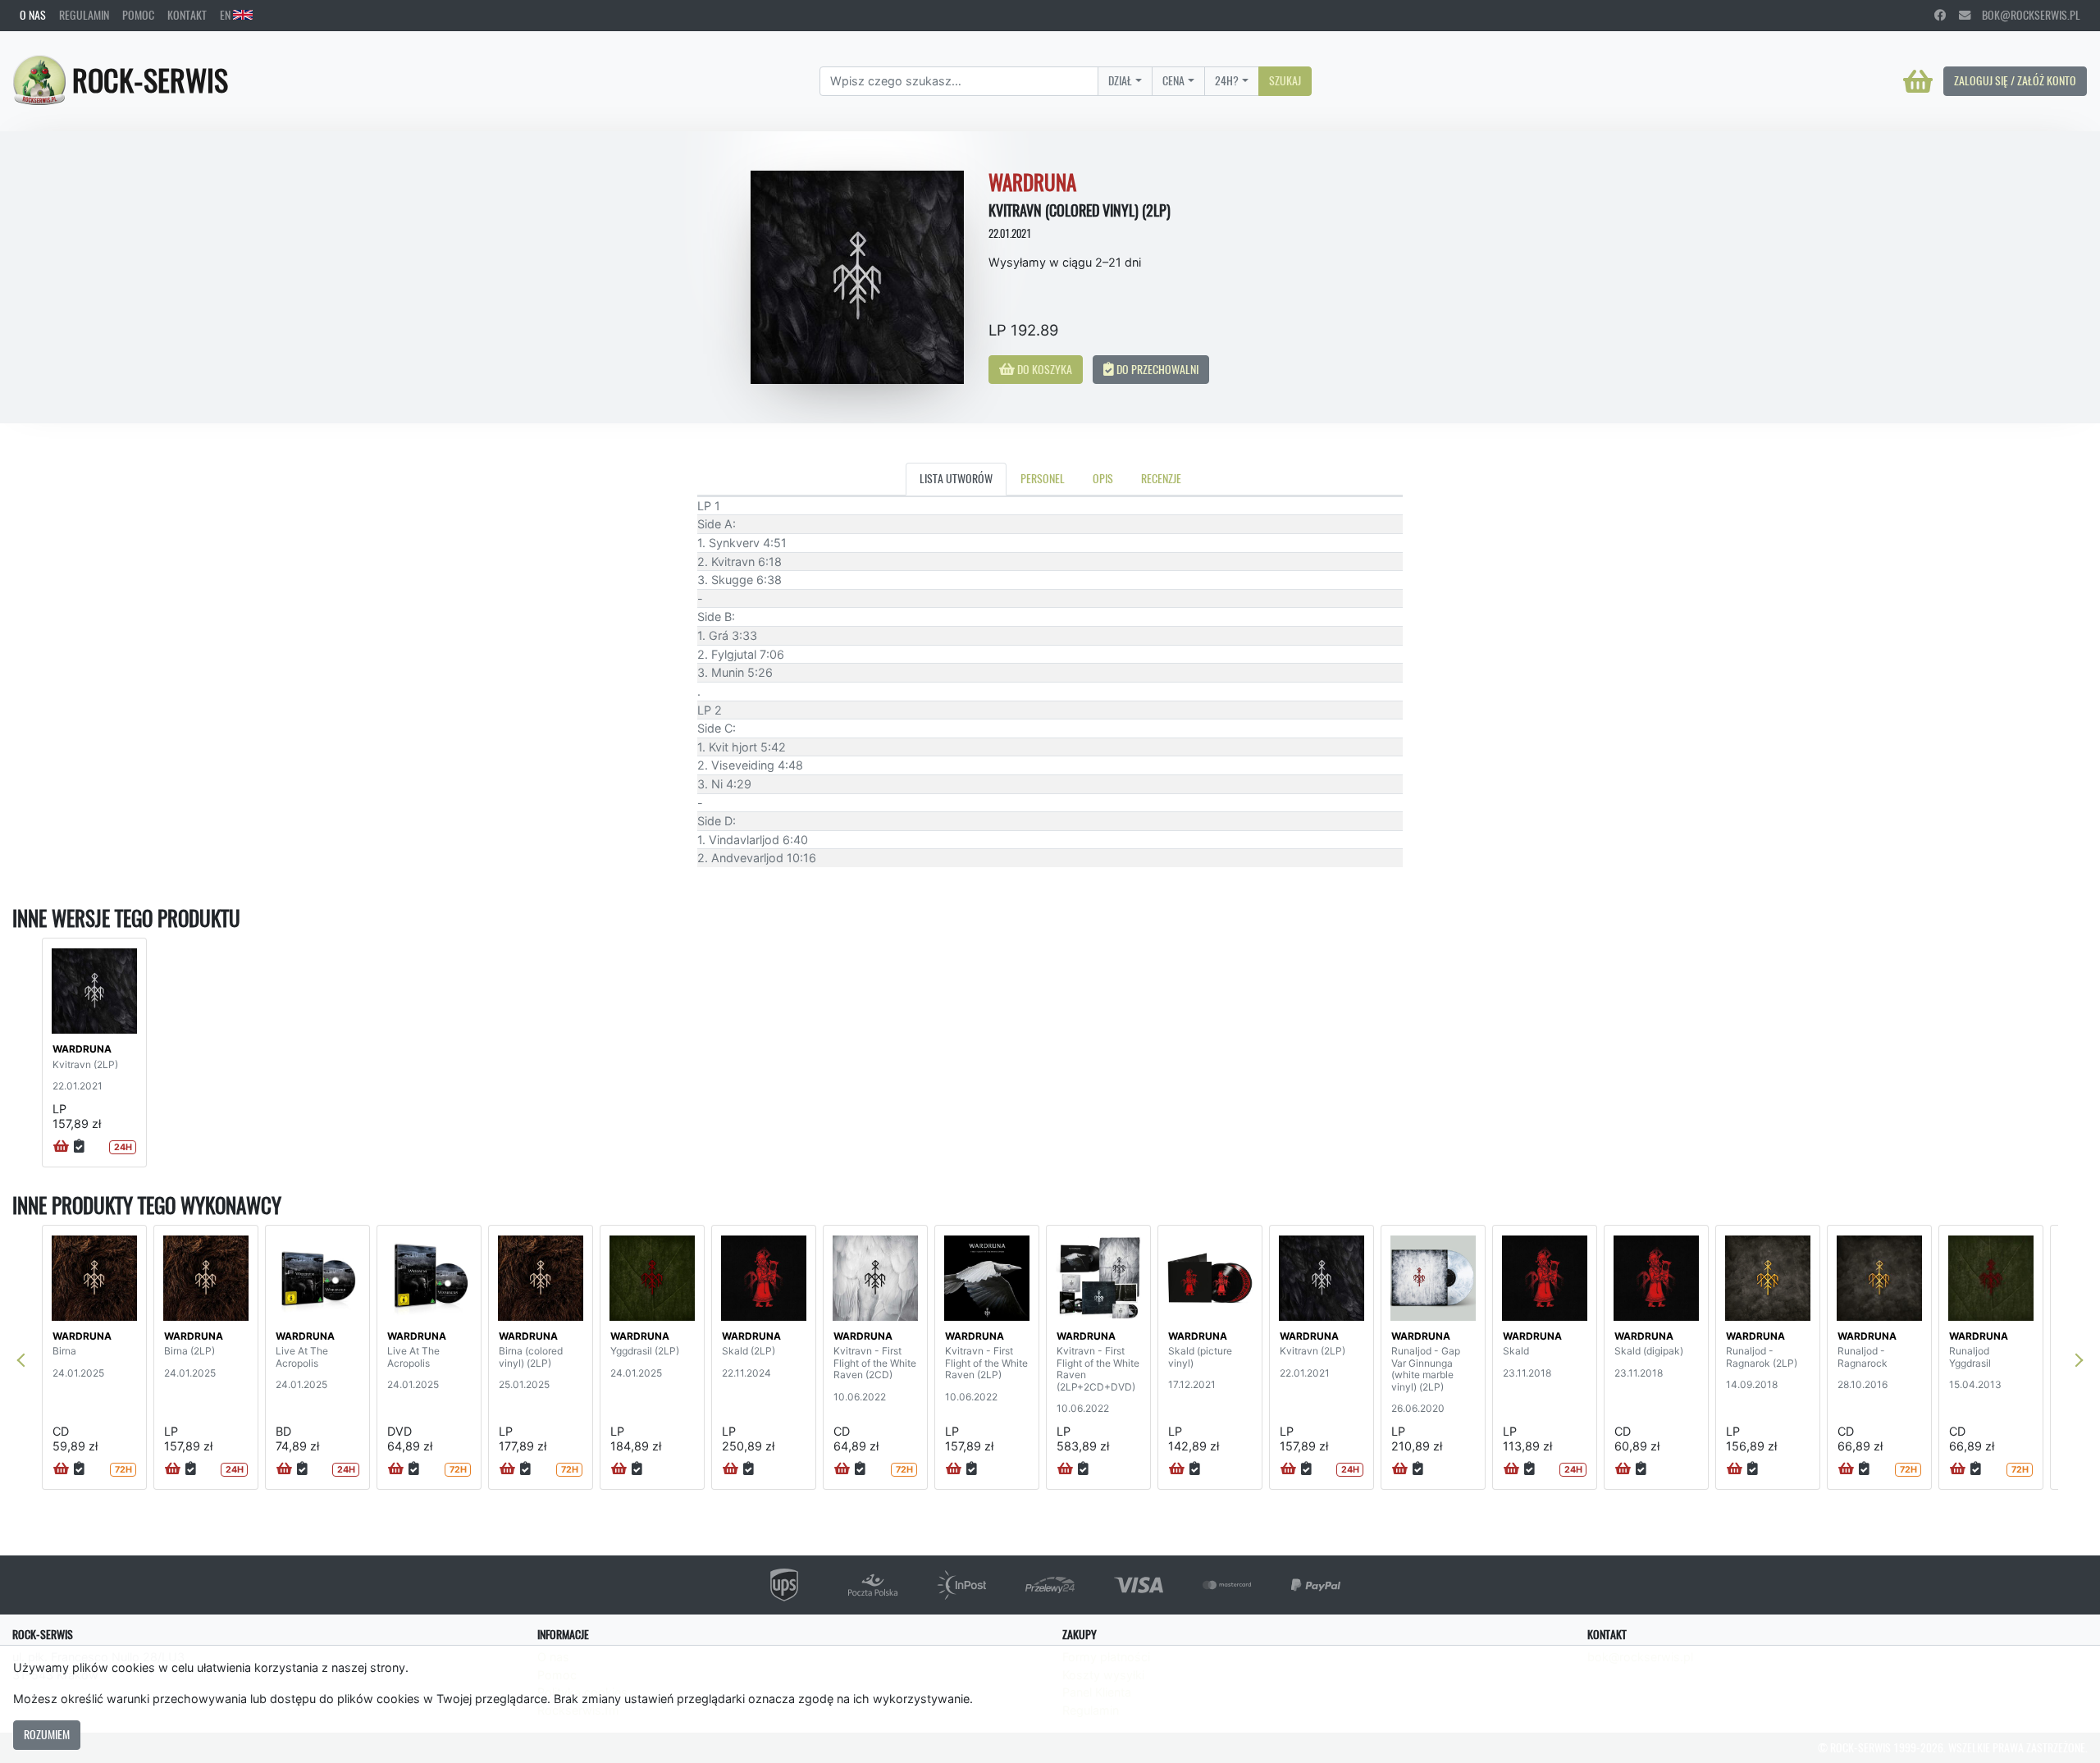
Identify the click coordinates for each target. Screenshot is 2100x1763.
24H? (1227, 80)
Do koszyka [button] (1043, 369)
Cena (1173, 80)
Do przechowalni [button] (1156, 369)
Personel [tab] (1043, 478)
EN (226, 15)
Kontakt (187, 15)
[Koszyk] (1918, 81)
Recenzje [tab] (1161, 478)
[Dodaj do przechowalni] (79, 1147)
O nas (33, 15)
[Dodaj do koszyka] (61, 1147)
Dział (1120, 80)
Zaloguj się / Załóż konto (2015, 80)
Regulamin (84, 15)
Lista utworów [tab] (956, 478)
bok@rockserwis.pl (2025, 15)
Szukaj (1285, 80)
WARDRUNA (82, 1049)
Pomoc (138, 15)
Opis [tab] (1103, 478)
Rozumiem (47, 1734)
